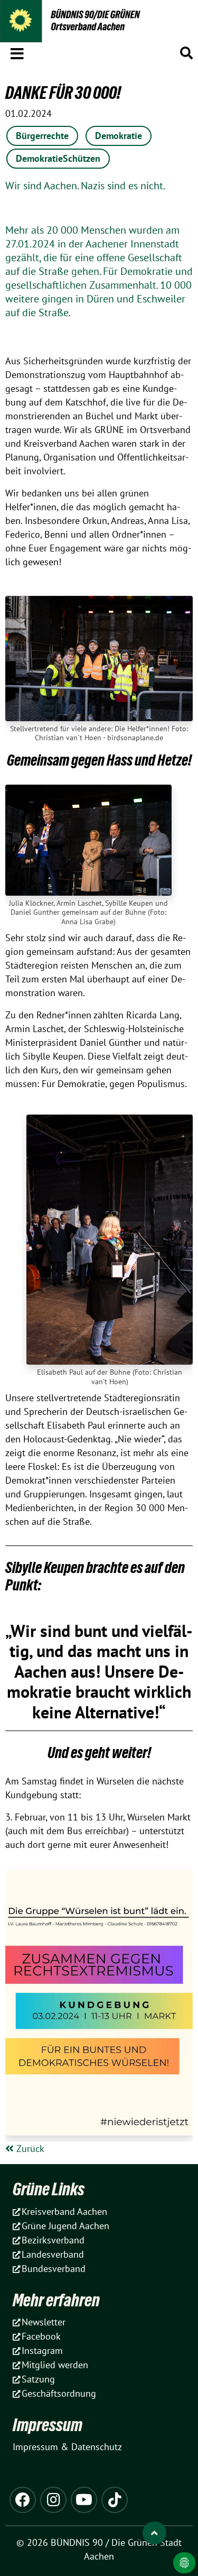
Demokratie (119, 136)
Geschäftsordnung (59, 2393)
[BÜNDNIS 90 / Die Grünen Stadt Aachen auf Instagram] (53, 2500)
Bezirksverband (53, 2240)
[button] (17, 52)
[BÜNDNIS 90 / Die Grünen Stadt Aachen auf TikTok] (115, 2500)
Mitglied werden (55, 2365)
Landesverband (53, 2254)
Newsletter (44, 2322)
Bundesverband (54, 2269)
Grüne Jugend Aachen (65, 2226)
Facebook (41, 2336)
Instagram (42, 2350)
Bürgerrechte (42, 136)
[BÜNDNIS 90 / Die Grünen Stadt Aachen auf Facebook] (23, 2500)
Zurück (29, 2149)
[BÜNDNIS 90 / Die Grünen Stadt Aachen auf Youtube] (84, 2500)
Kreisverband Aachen (64, 2211)
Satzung (38, 2379)
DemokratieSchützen (58, 158)
